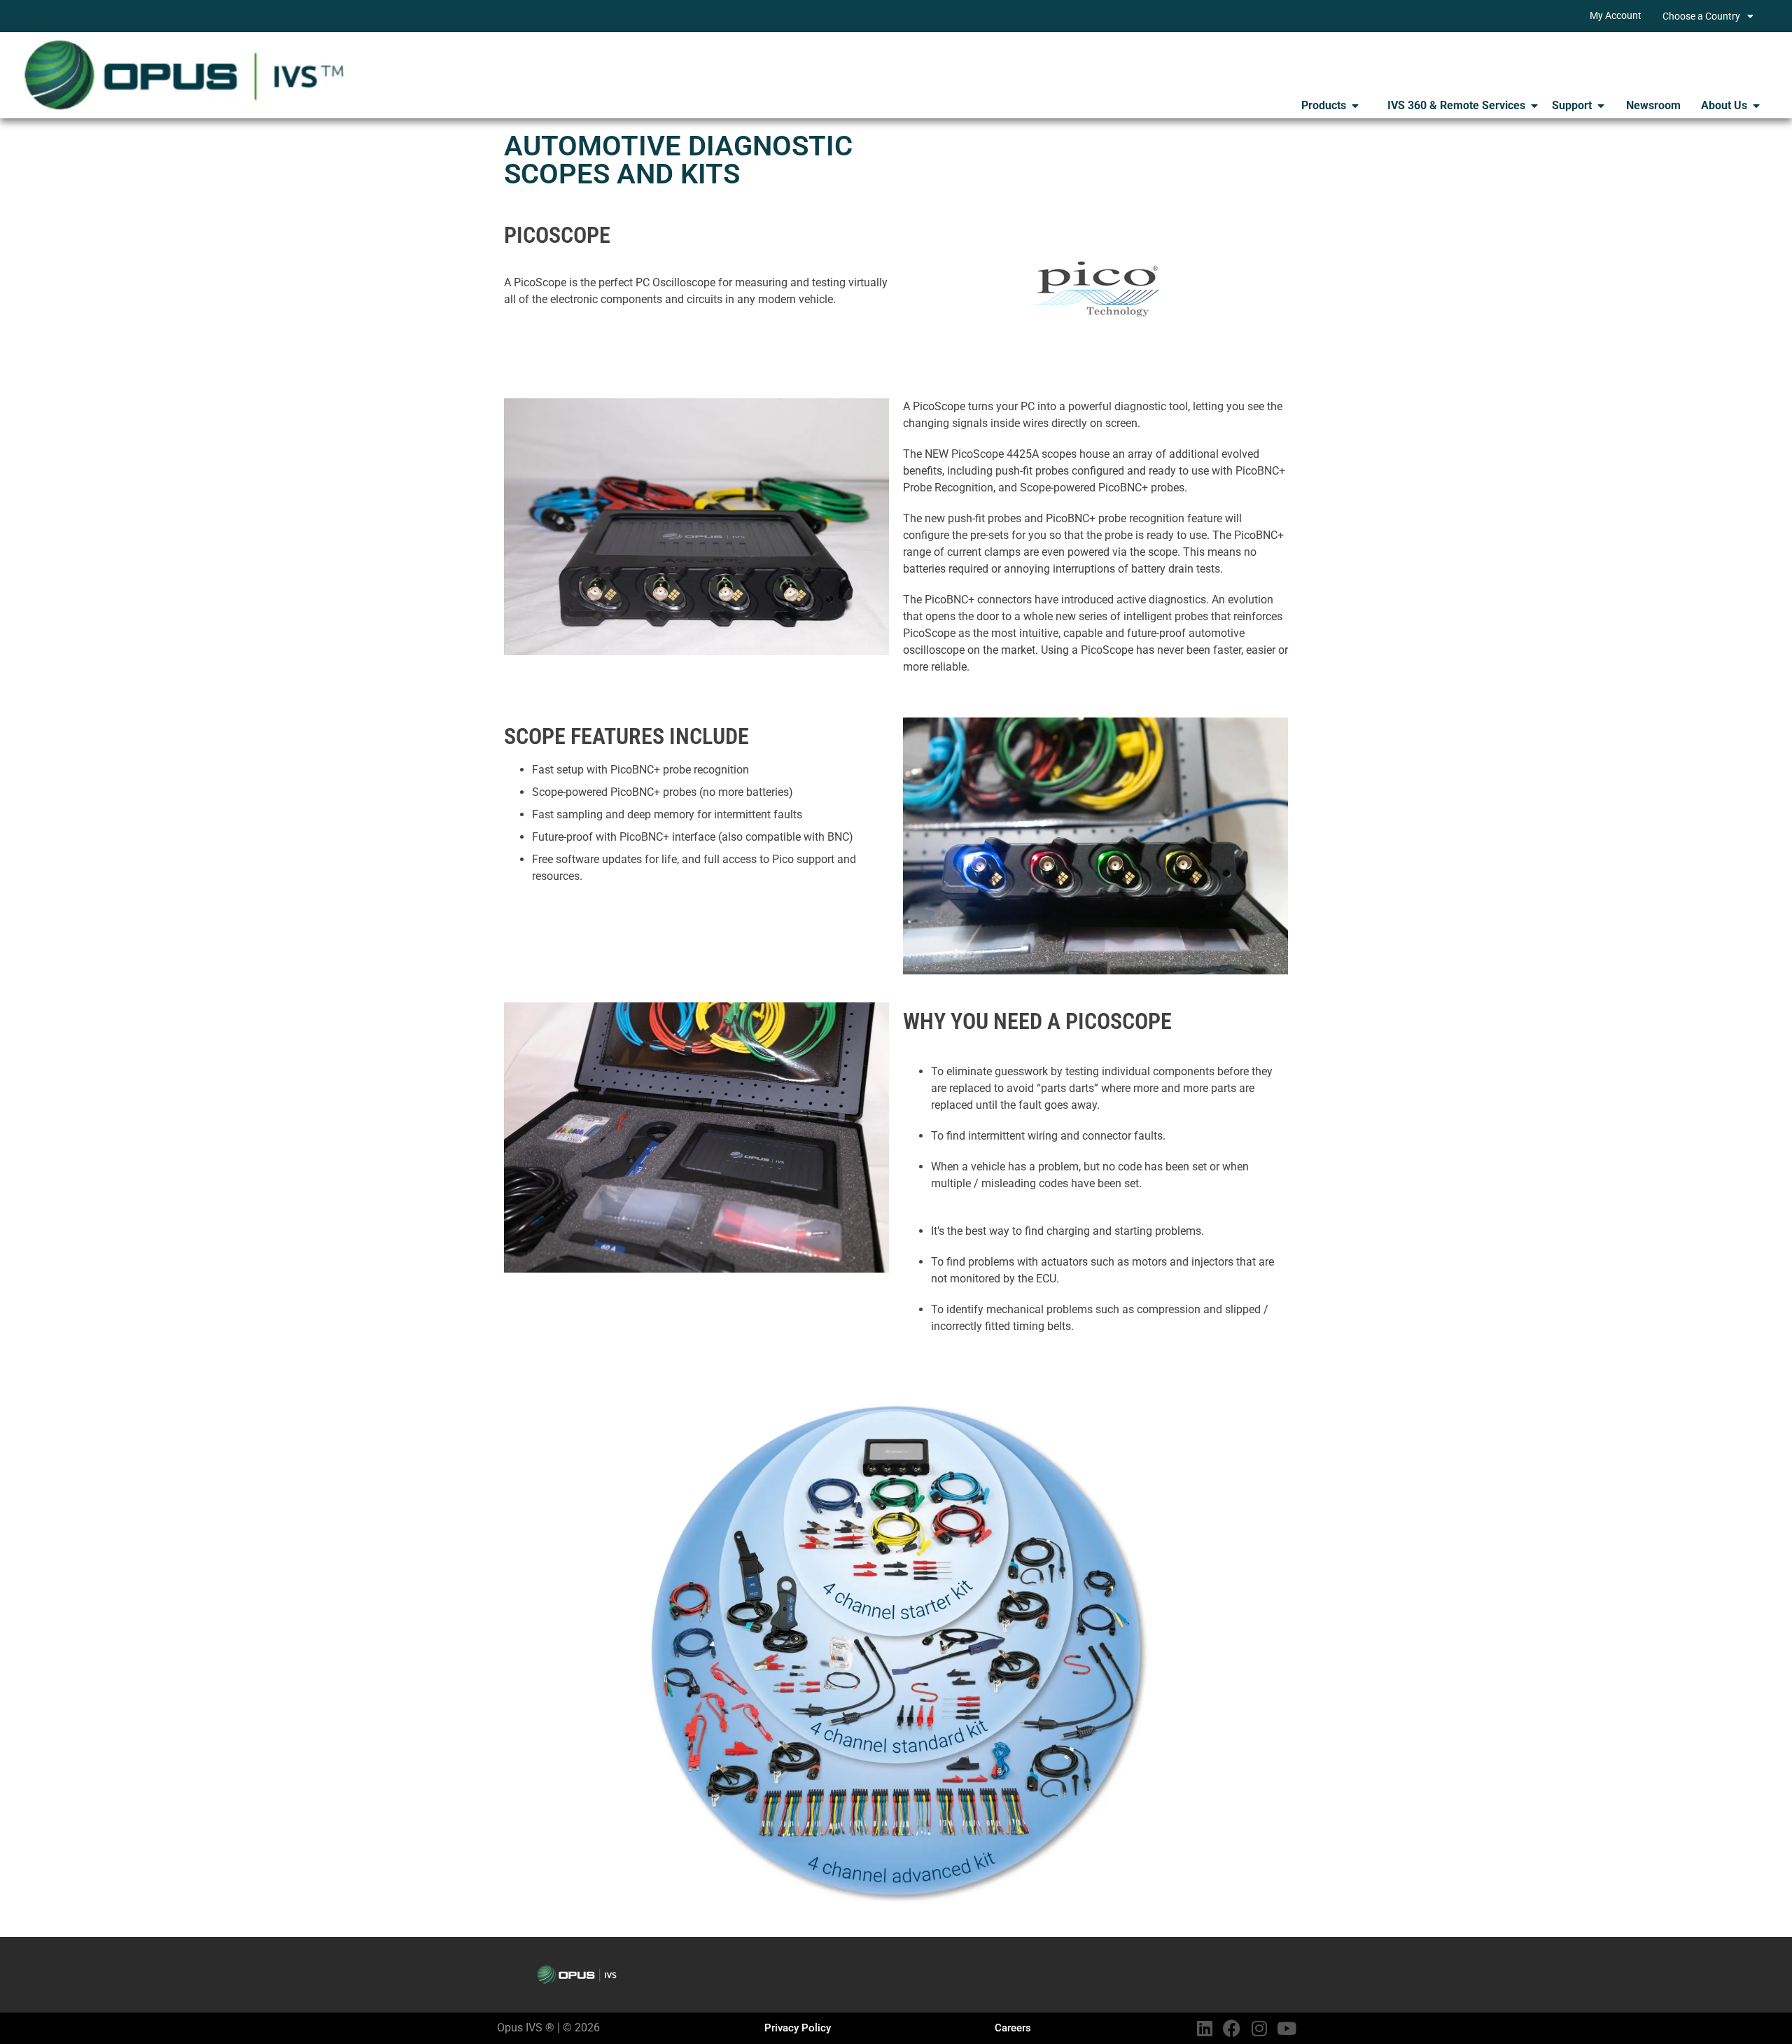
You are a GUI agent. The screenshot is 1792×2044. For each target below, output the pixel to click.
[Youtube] (1286, 2028)
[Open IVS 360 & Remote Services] (1534, 106)
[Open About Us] (1756, 106)
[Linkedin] (1204, 2028)
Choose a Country (1701, 16)
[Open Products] (1355, 106)
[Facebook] (1232, 2028)
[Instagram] (1259, 2028)
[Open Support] (1601, 106)
